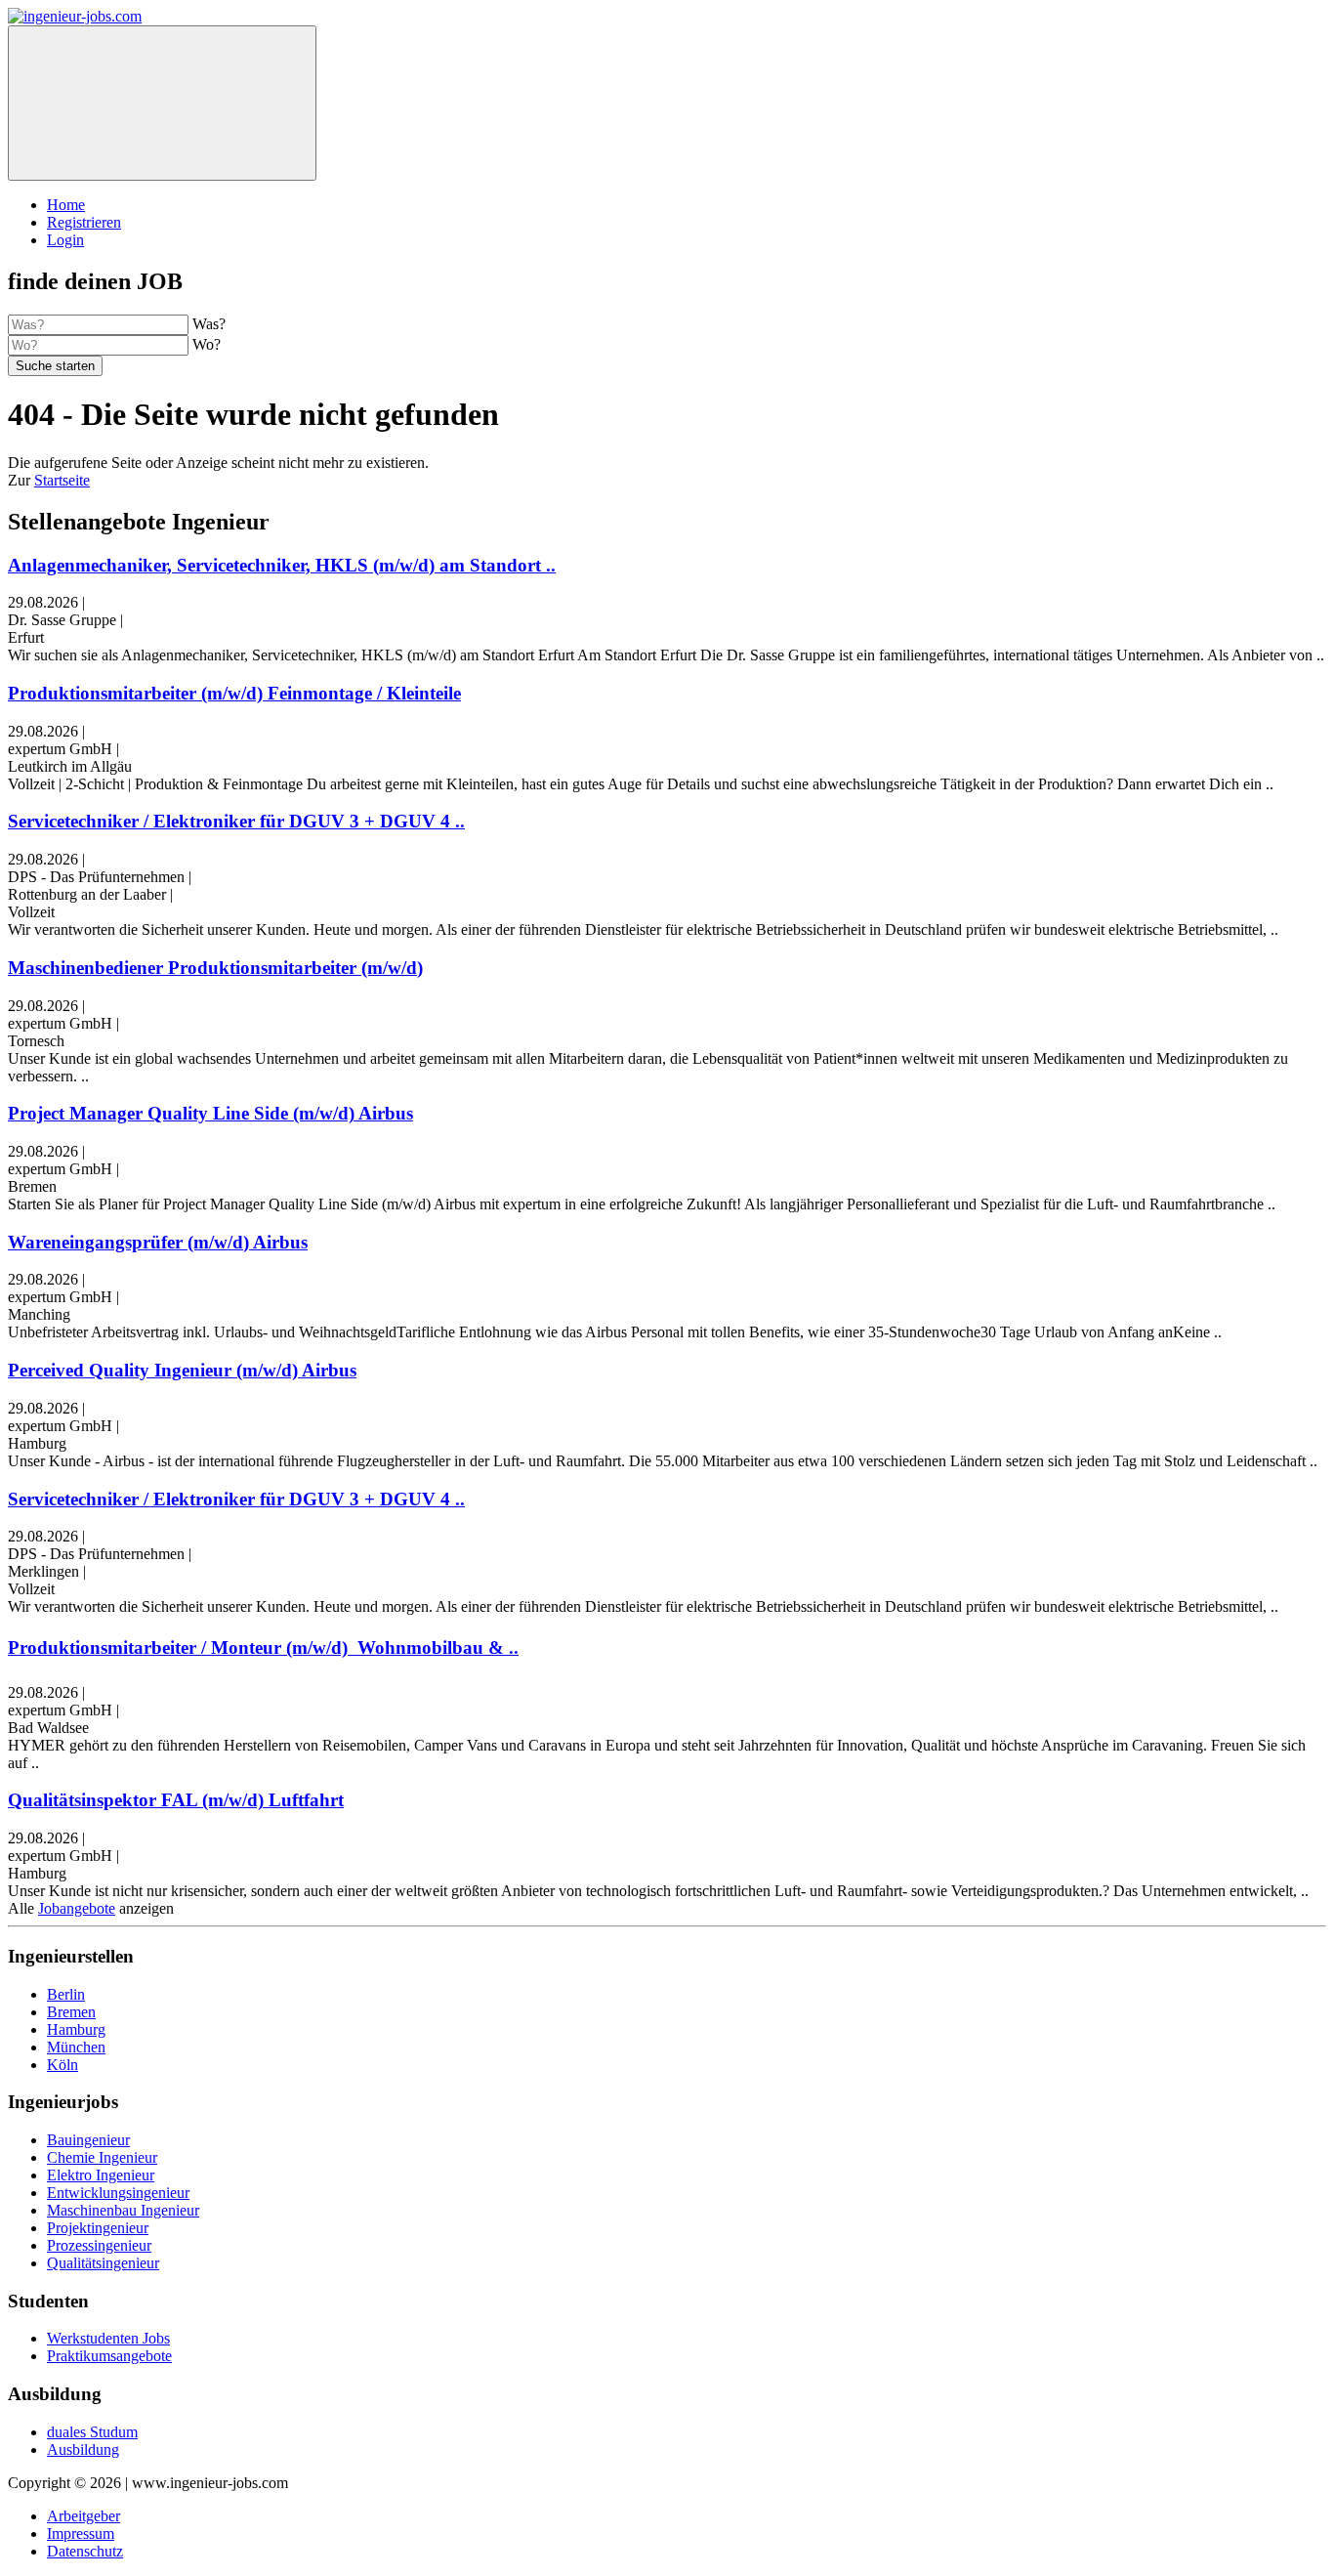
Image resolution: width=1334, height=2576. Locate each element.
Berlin (66, 1994)
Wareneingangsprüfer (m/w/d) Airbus (158, 1242)
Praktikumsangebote (109, 2356)
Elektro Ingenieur (101, 2175)
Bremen (71, 2012)
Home (66, 205)
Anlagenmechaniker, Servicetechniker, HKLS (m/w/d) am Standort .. (282, 565)
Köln (63, 2065)
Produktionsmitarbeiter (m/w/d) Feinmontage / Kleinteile (234, 693)
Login (65, 240)
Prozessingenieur (99, 2245)
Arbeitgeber (83, 2516)
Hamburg (76, 2029)
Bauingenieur (88, 2140)
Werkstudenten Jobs (108, 2338)
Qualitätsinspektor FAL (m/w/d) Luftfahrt (176, 1800)
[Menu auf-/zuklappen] (162, 103)
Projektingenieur (98, 2228)
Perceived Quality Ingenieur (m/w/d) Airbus (182, 1370)
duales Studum (92, 2432)
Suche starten (55, 366)
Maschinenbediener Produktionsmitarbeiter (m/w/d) (215, 968)
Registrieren (84, 222)
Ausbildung (83, 2449)
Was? (209, 324)
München (76, 2047)
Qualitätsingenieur (103, 2263)
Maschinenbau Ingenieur (123, 2210)
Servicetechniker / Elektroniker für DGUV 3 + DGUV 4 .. (236, 821)
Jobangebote (77, 1908)
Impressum (81, 2534)
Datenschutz (85, 2551)
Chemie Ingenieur (102, 2157)
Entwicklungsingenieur (118, 2193)
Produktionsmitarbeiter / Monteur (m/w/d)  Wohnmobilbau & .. (263, 1647)
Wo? (207, 344)
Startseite (62, 480)
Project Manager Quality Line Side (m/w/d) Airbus (210, 1113)
